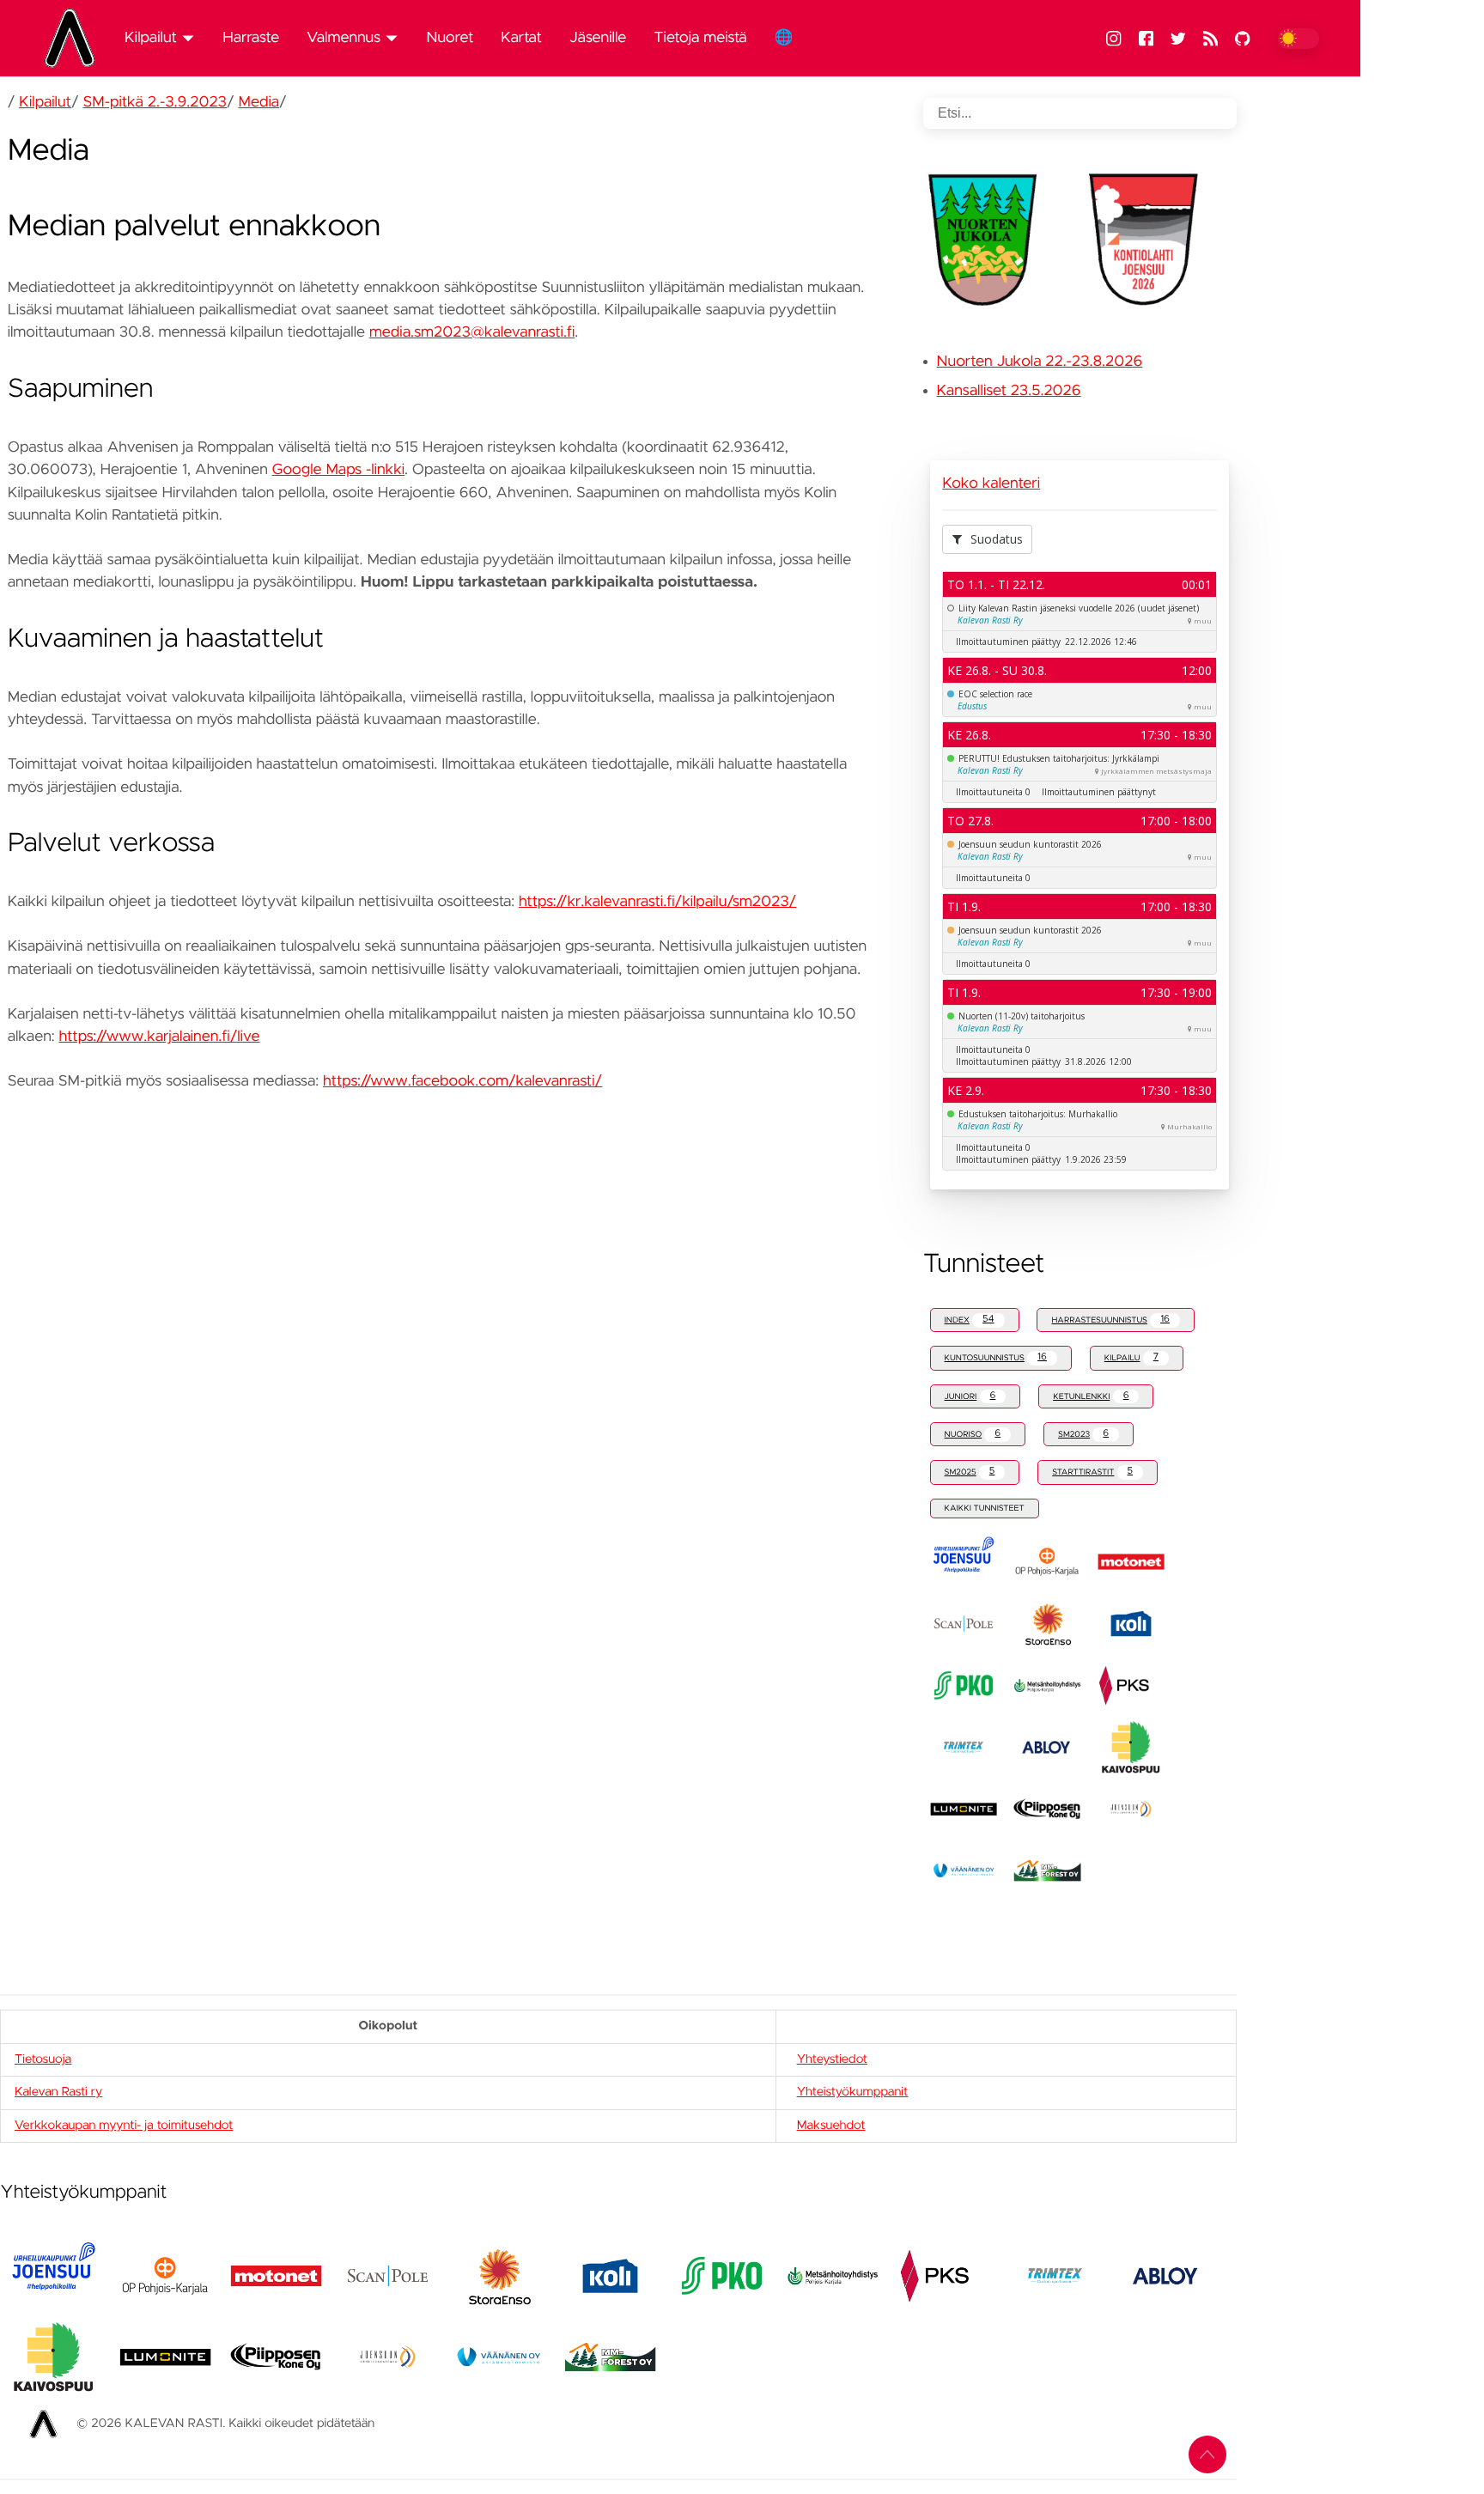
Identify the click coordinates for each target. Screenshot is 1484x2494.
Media (258, 102)
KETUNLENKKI (1091, 1396)
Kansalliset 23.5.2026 (1009, 391)
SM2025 (970, 1472)
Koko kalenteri (991, 484)
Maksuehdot (831, 2126)
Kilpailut (151, 38)
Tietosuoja (43, 2059)
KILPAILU (1131, 1357)
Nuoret (450, 38)
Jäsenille (598, 38)
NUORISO (973, 1434)
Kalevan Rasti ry (58, 2092)
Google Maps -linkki (338, 470)
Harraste (251, 38)
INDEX (970, 1320)
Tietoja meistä (700, 38)
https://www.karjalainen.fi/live (159, 1037)
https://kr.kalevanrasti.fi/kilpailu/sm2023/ (657, 902)
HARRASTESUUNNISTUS (1110, 1320)
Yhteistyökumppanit (853, 2092)
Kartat (521, 38)
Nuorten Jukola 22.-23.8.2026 (1040, 362)
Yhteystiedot (832, 2059)
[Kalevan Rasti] (76, 38)
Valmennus (344, 38)
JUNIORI (970, 1396)
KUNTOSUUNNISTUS (996, 1357)
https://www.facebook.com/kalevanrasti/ (462, 1081)
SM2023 (1083, 1434)
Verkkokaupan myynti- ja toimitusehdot (124, 2126)
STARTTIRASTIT (1092, 1472)
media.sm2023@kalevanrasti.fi (472, 332)
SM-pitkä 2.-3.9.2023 (155, 102)
